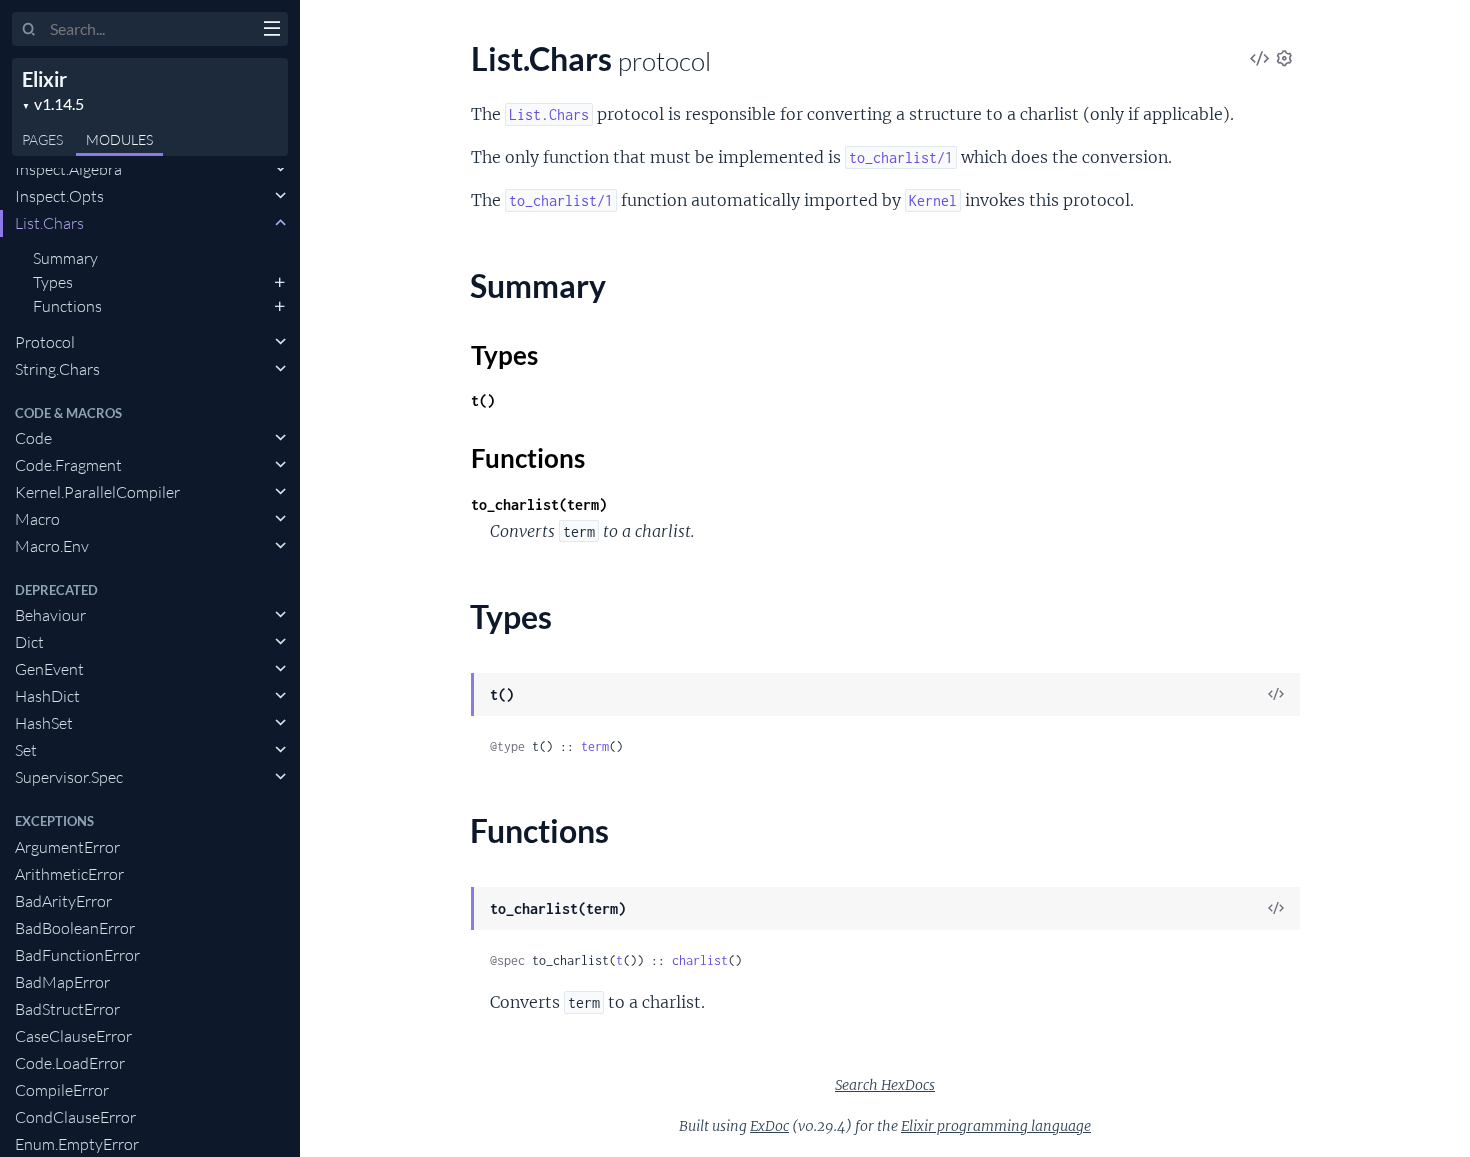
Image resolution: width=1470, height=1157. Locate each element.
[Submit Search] (29, 30)
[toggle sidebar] (271, 31)
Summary (65, 258)
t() (483, 400)
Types (53, 282)
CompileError (62, 1090)
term (595, 746)
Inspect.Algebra (68, 169)
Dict (29, 642)
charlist (700, 960)
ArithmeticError (69, 874)
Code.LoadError (70, 1063)
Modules (119, 139)
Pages (42, 139)
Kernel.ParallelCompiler (97, 492)
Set (26, 750)
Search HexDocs (885, 1085)
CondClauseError (75, 1117)
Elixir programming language (996, 1126)
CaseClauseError (73, 1036)
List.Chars (49, 223)
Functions (67, 306)
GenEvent (49, 669)
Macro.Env (52, 546)
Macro (37, 519)
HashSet (44, 723)
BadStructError (67, 1009)
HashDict (47, 696)
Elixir (44, 79)
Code (33, 438)
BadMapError (62, 982)
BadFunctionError (77, 955)
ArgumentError (67, 847)
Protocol (45, 342)
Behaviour (50, 615)
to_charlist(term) (539, 504)
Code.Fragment (68, 465)
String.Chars (57, 369)
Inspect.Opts (59, 196)
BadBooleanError (75, 928)
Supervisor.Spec (69, 777)
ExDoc (769, 1126)
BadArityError (63, 901)
